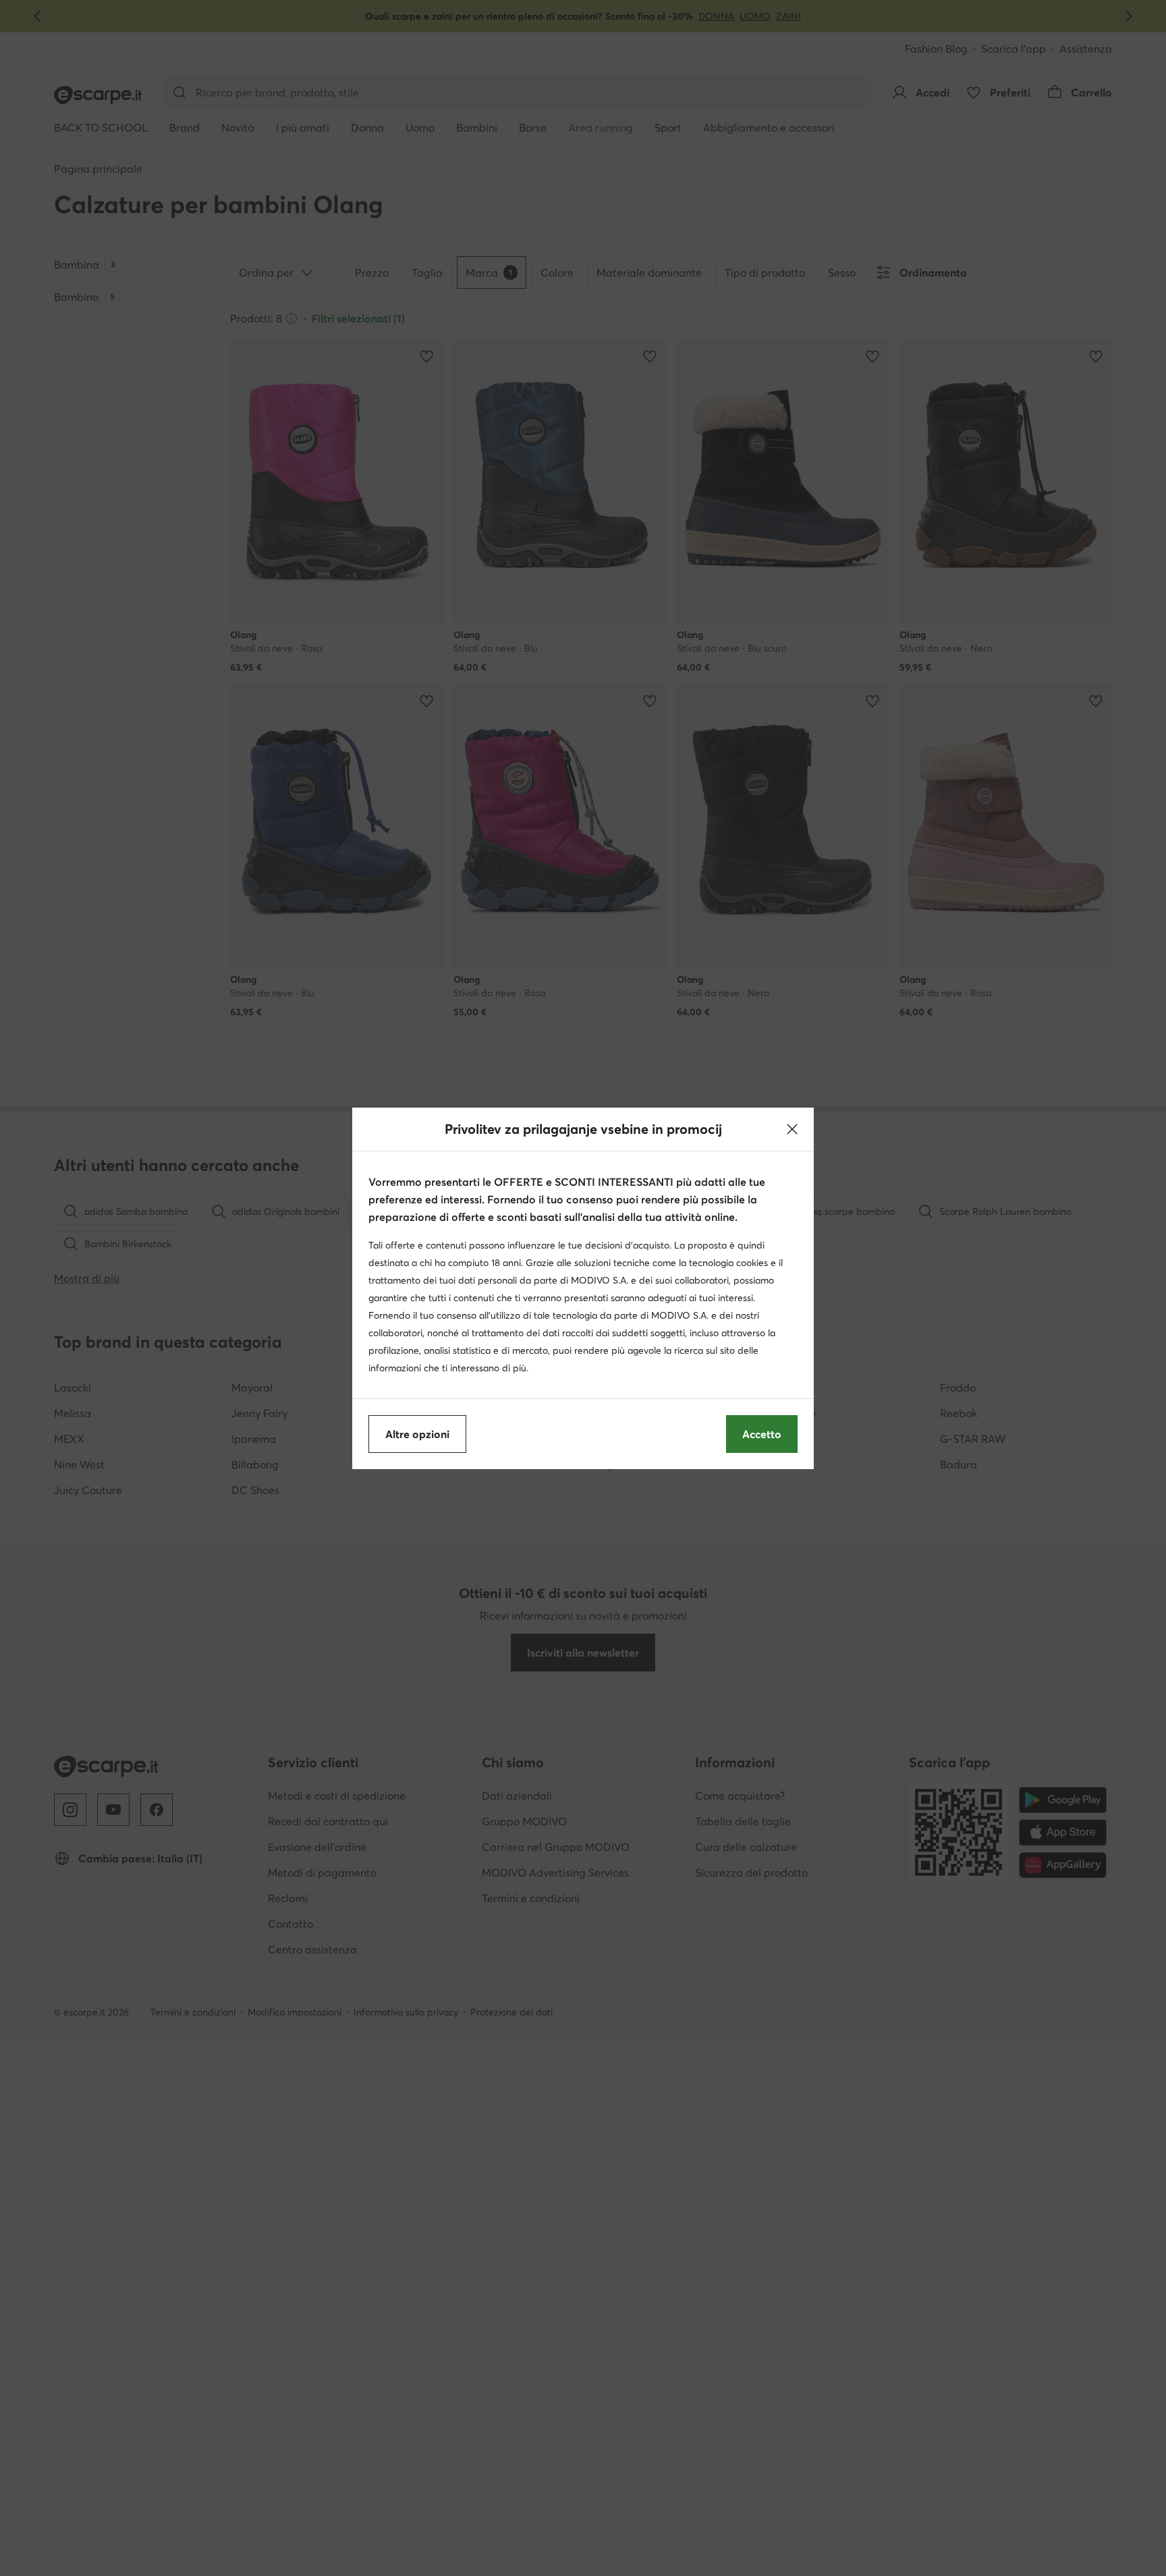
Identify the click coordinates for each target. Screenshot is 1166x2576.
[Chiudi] (792, 1129)
